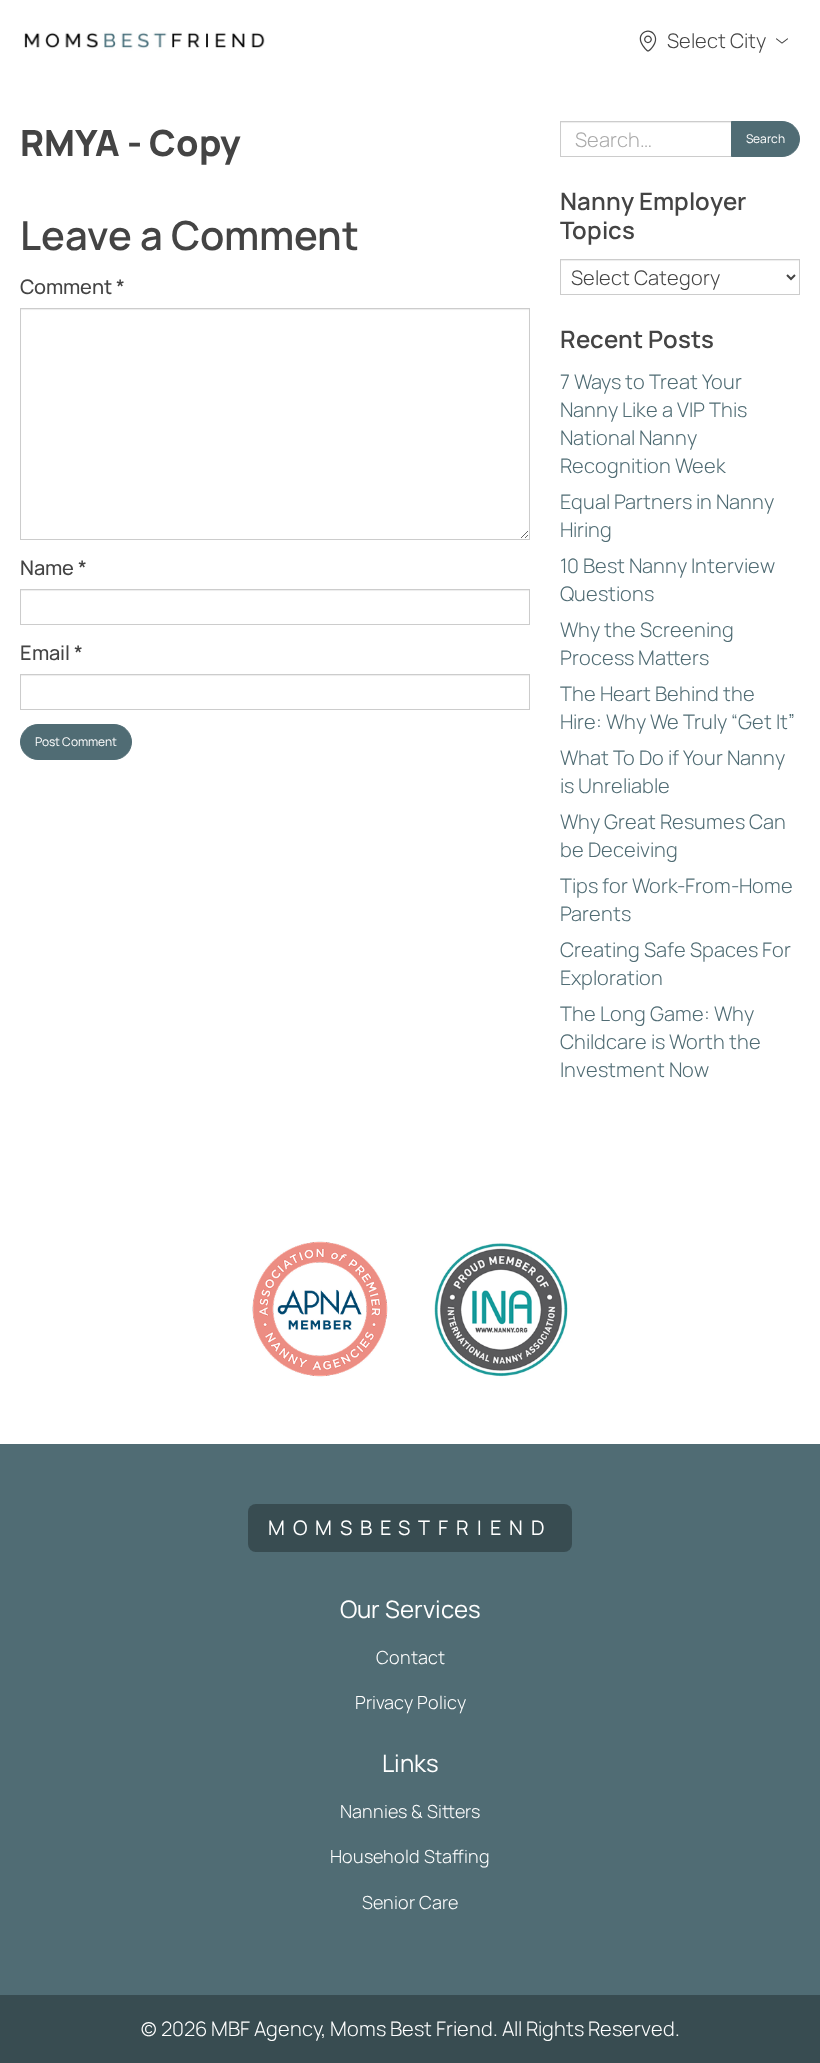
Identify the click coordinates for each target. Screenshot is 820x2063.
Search (765, 138)
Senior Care (410, 1902)
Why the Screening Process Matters (647, 643)
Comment (72, 286)
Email (51, 652)
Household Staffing (410, 1856)
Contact (410, 1657)
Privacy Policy (410, 1702)
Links (410, 1762)
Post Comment (76, 741)
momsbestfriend (410, 1527)
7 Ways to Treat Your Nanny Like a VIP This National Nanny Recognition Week (653, 423)
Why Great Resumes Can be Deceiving (673, 835)
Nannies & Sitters (410, 1811)
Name (53, 567)
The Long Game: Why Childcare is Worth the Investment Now (660, 1041)
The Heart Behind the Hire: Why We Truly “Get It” (677, 707)
